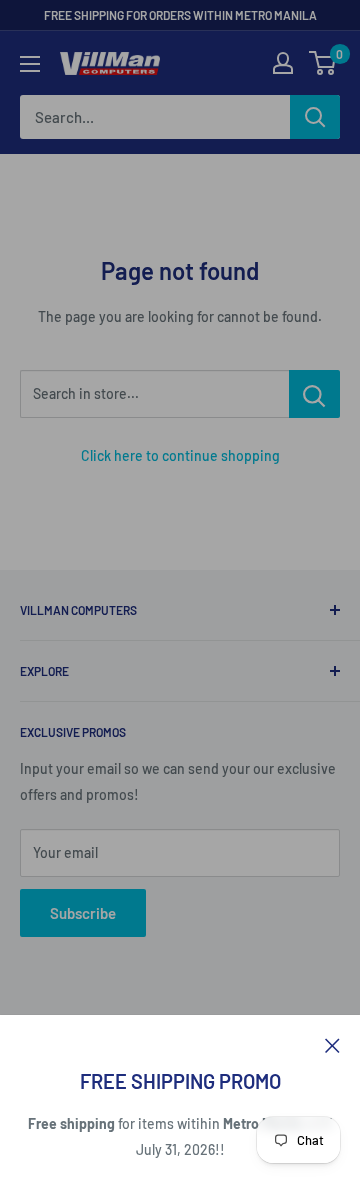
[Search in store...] (314, 394)
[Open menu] (30, 64)
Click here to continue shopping (180, 455)
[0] (323, 63)
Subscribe (83, 913)
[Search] (315, 117)
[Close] (332, 1044)
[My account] (283, 63)
